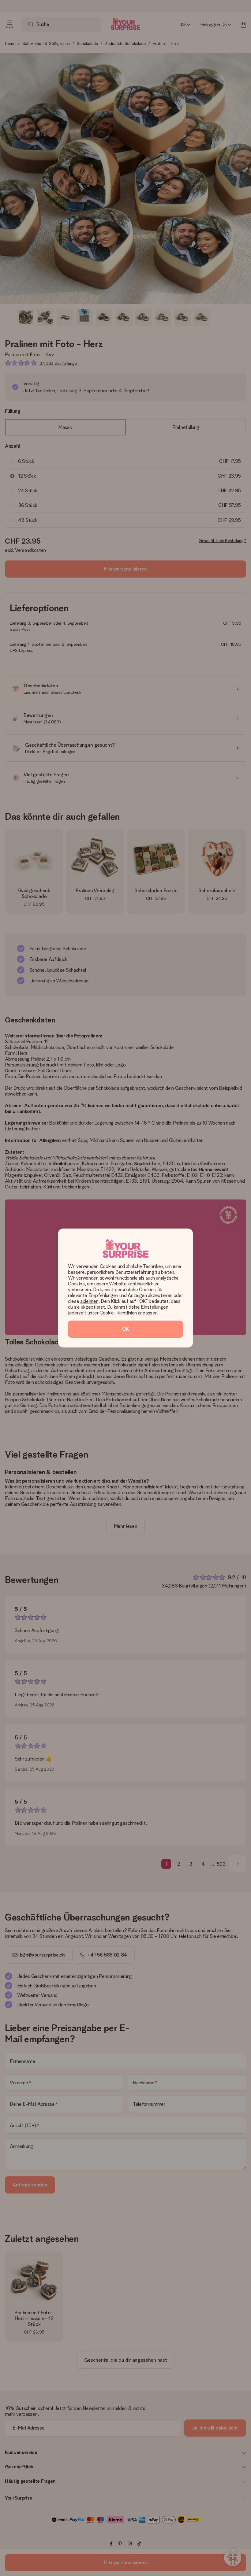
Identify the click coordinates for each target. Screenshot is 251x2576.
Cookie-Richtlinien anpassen (128, 1313)
